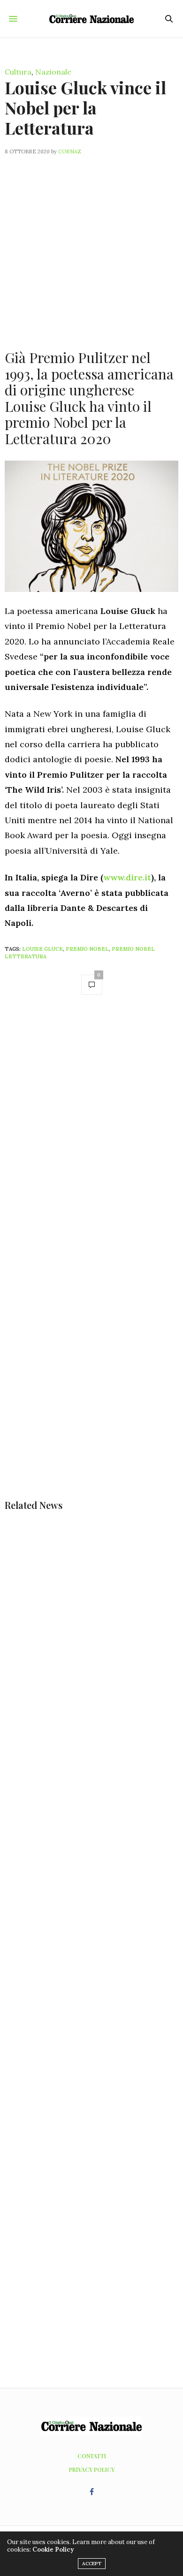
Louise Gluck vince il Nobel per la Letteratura (85, 107)
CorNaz (70, 152)
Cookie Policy (53, 2549)
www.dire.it (127, 877)
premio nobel (87, 949)
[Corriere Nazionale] (91, 19)
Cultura (18, 72)
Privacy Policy (92, 2470)
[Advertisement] (91, 247)
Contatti (92, 2456)
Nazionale (53, 72)
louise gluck (42, 949)
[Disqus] (91, 1136)
